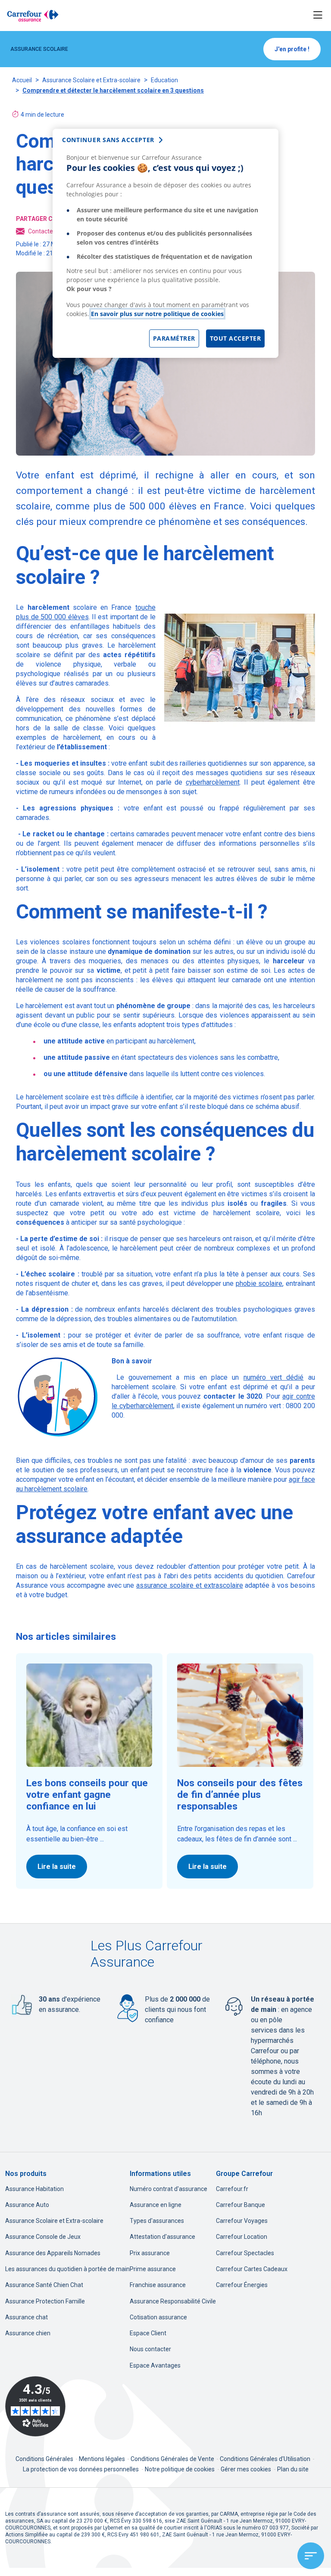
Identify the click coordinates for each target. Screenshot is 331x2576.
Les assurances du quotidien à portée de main (67, 2269)
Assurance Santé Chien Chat (44, 2285)
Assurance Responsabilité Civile (173, 2301)
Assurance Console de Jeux (43, 2237)
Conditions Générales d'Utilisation (266, 2459)
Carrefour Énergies (242, 2285)
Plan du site (293, 2469)
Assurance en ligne (156, 2205)
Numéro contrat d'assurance (169, 2189)
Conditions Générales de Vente (173, 2459)
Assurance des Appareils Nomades (53, 2253)
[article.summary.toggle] (311, 2556)
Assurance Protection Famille (45, 2301)
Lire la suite (57, 1867)
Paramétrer (174, 338)
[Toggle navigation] (318, 15)
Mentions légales (103, 2459)
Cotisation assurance (158, 2317)
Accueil (22, 80)
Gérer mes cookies (246, 2469)
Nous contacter (150, 2349)
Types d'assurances (157, 2221)
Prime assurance (153, 2269)
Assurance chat (27, 2317)
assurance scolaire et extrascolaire (189, 1585)
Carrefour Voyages (242, 2221)
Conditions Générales (45, 2459)
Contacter (42, 231)
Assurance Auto (27, 2205)
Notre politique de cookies (180, 2469)
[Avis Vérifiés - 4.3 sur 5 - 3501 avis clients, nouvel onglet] (35, 2406)
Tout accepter (236, 338)
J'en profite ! (292, 49)
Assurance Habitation (34, 2189)
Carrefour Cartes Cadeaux (252, 2269)
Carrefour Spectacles (245, 2253)
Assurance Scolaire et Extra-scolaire (91, 80)
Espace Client (148, 2333)
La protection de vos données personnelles (81, 2469)
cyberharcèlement (213, 782)
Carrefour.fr (232, 2189)
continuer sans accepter (108, 140)
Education (164, 80)
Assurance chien (28, 2333)
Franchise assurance (158, 2285)
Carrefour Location (242, 2237)
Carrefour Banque (240, 2205)
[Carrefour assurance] (33, 16)
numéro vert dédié (274, 1377)
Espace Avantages (155, 2365)
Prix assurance (150, 2253)
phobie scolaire (259, 1283)
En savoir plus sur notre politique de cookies (157, 314)
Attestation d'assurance (162, 2237)
